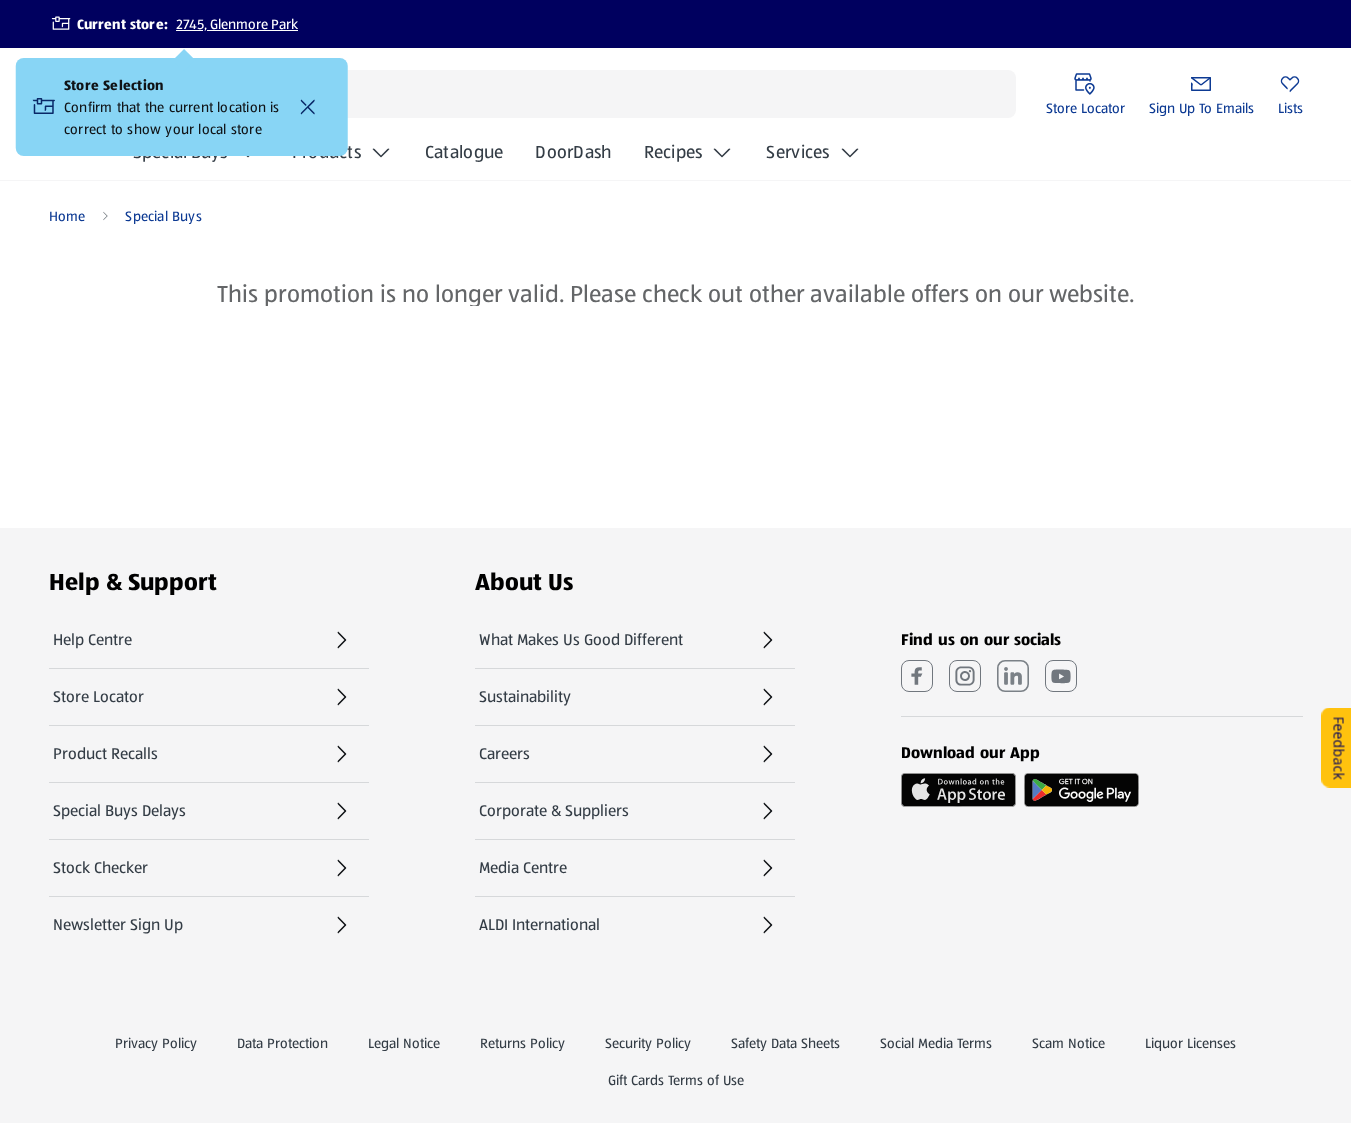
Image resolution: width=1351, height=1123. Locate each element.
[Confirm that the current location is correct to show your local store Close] (308, 107)
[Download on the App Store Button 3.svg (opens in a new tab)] (958, 790)
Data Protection (282, 1043)
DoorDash (573, 158)
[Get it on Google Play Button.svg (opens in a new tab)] (1081, 790)
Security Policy (648, 1043)
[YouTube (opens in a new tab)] (1061, 676)
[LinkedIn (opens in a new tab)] (1013, 676)
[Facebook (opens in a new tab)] (917, 676)
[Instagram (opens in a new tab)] (965, 676)
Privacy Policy (156, 1043)
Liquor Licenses (1190, 1043)
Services (797, 152)
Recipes (673, 152)
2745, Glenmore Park (237, 24)
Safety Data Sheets (785, 1043)
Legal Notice (404, 1043)
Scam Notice (1068, 1043)
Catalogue (464, 158)
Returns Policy (522, 1043)
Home (67, 216)
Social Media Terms (936, 1043)
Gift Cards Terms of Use (676, 1080)
